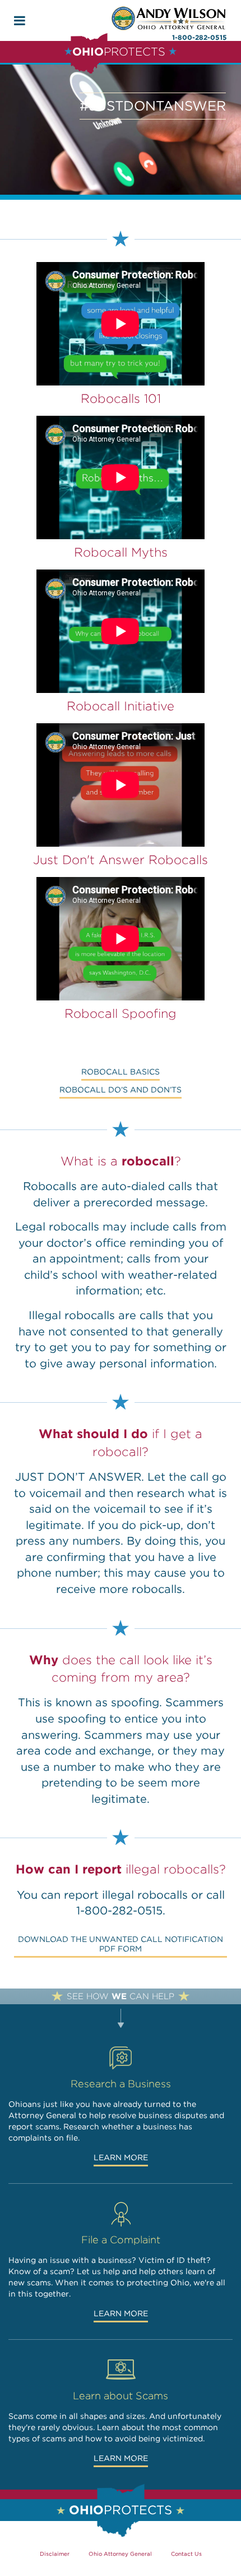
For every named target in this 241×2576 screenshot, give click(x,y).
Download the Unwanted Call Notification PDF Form (121, 1944)
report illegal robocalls (126, 1895)
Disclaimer (55, 2554)
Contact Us (186, 2554)
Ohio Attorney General (120, 2554)
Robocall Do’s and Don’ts (121, 1090)
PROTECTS (119, 52)
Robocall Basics (121, 1072)
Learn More (121, 2157)
